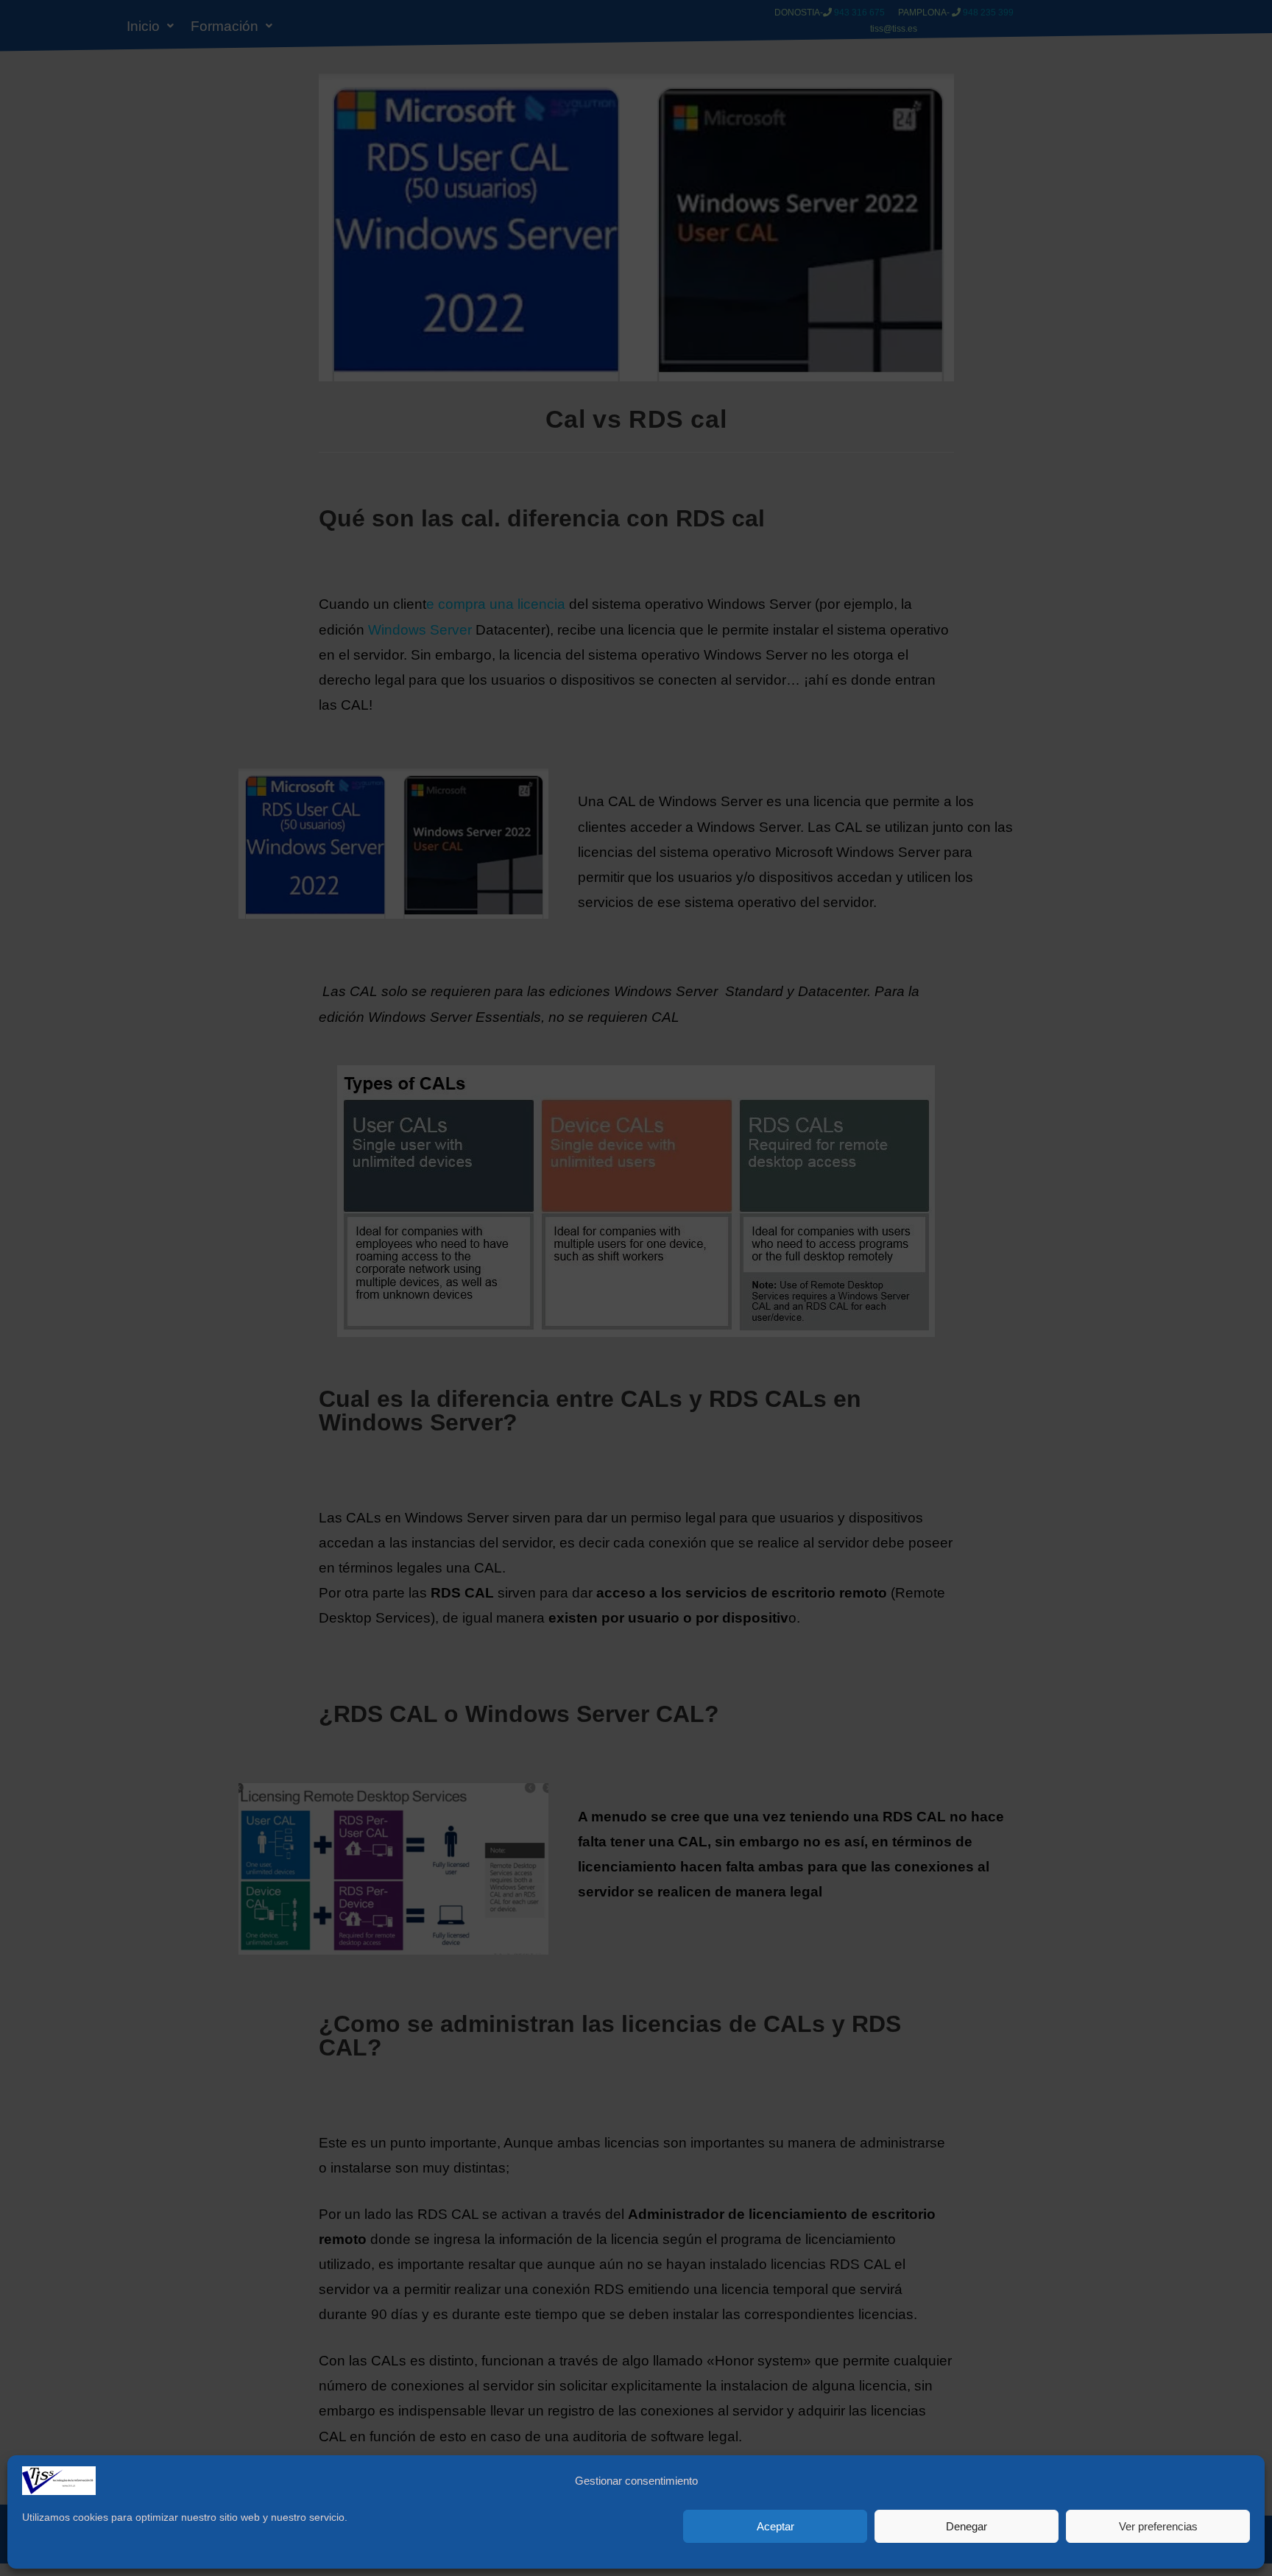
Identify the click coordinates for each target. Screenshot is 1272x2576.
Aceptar (775, 2526)
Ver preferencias (1158, 2526)
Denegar (967, 2526)
